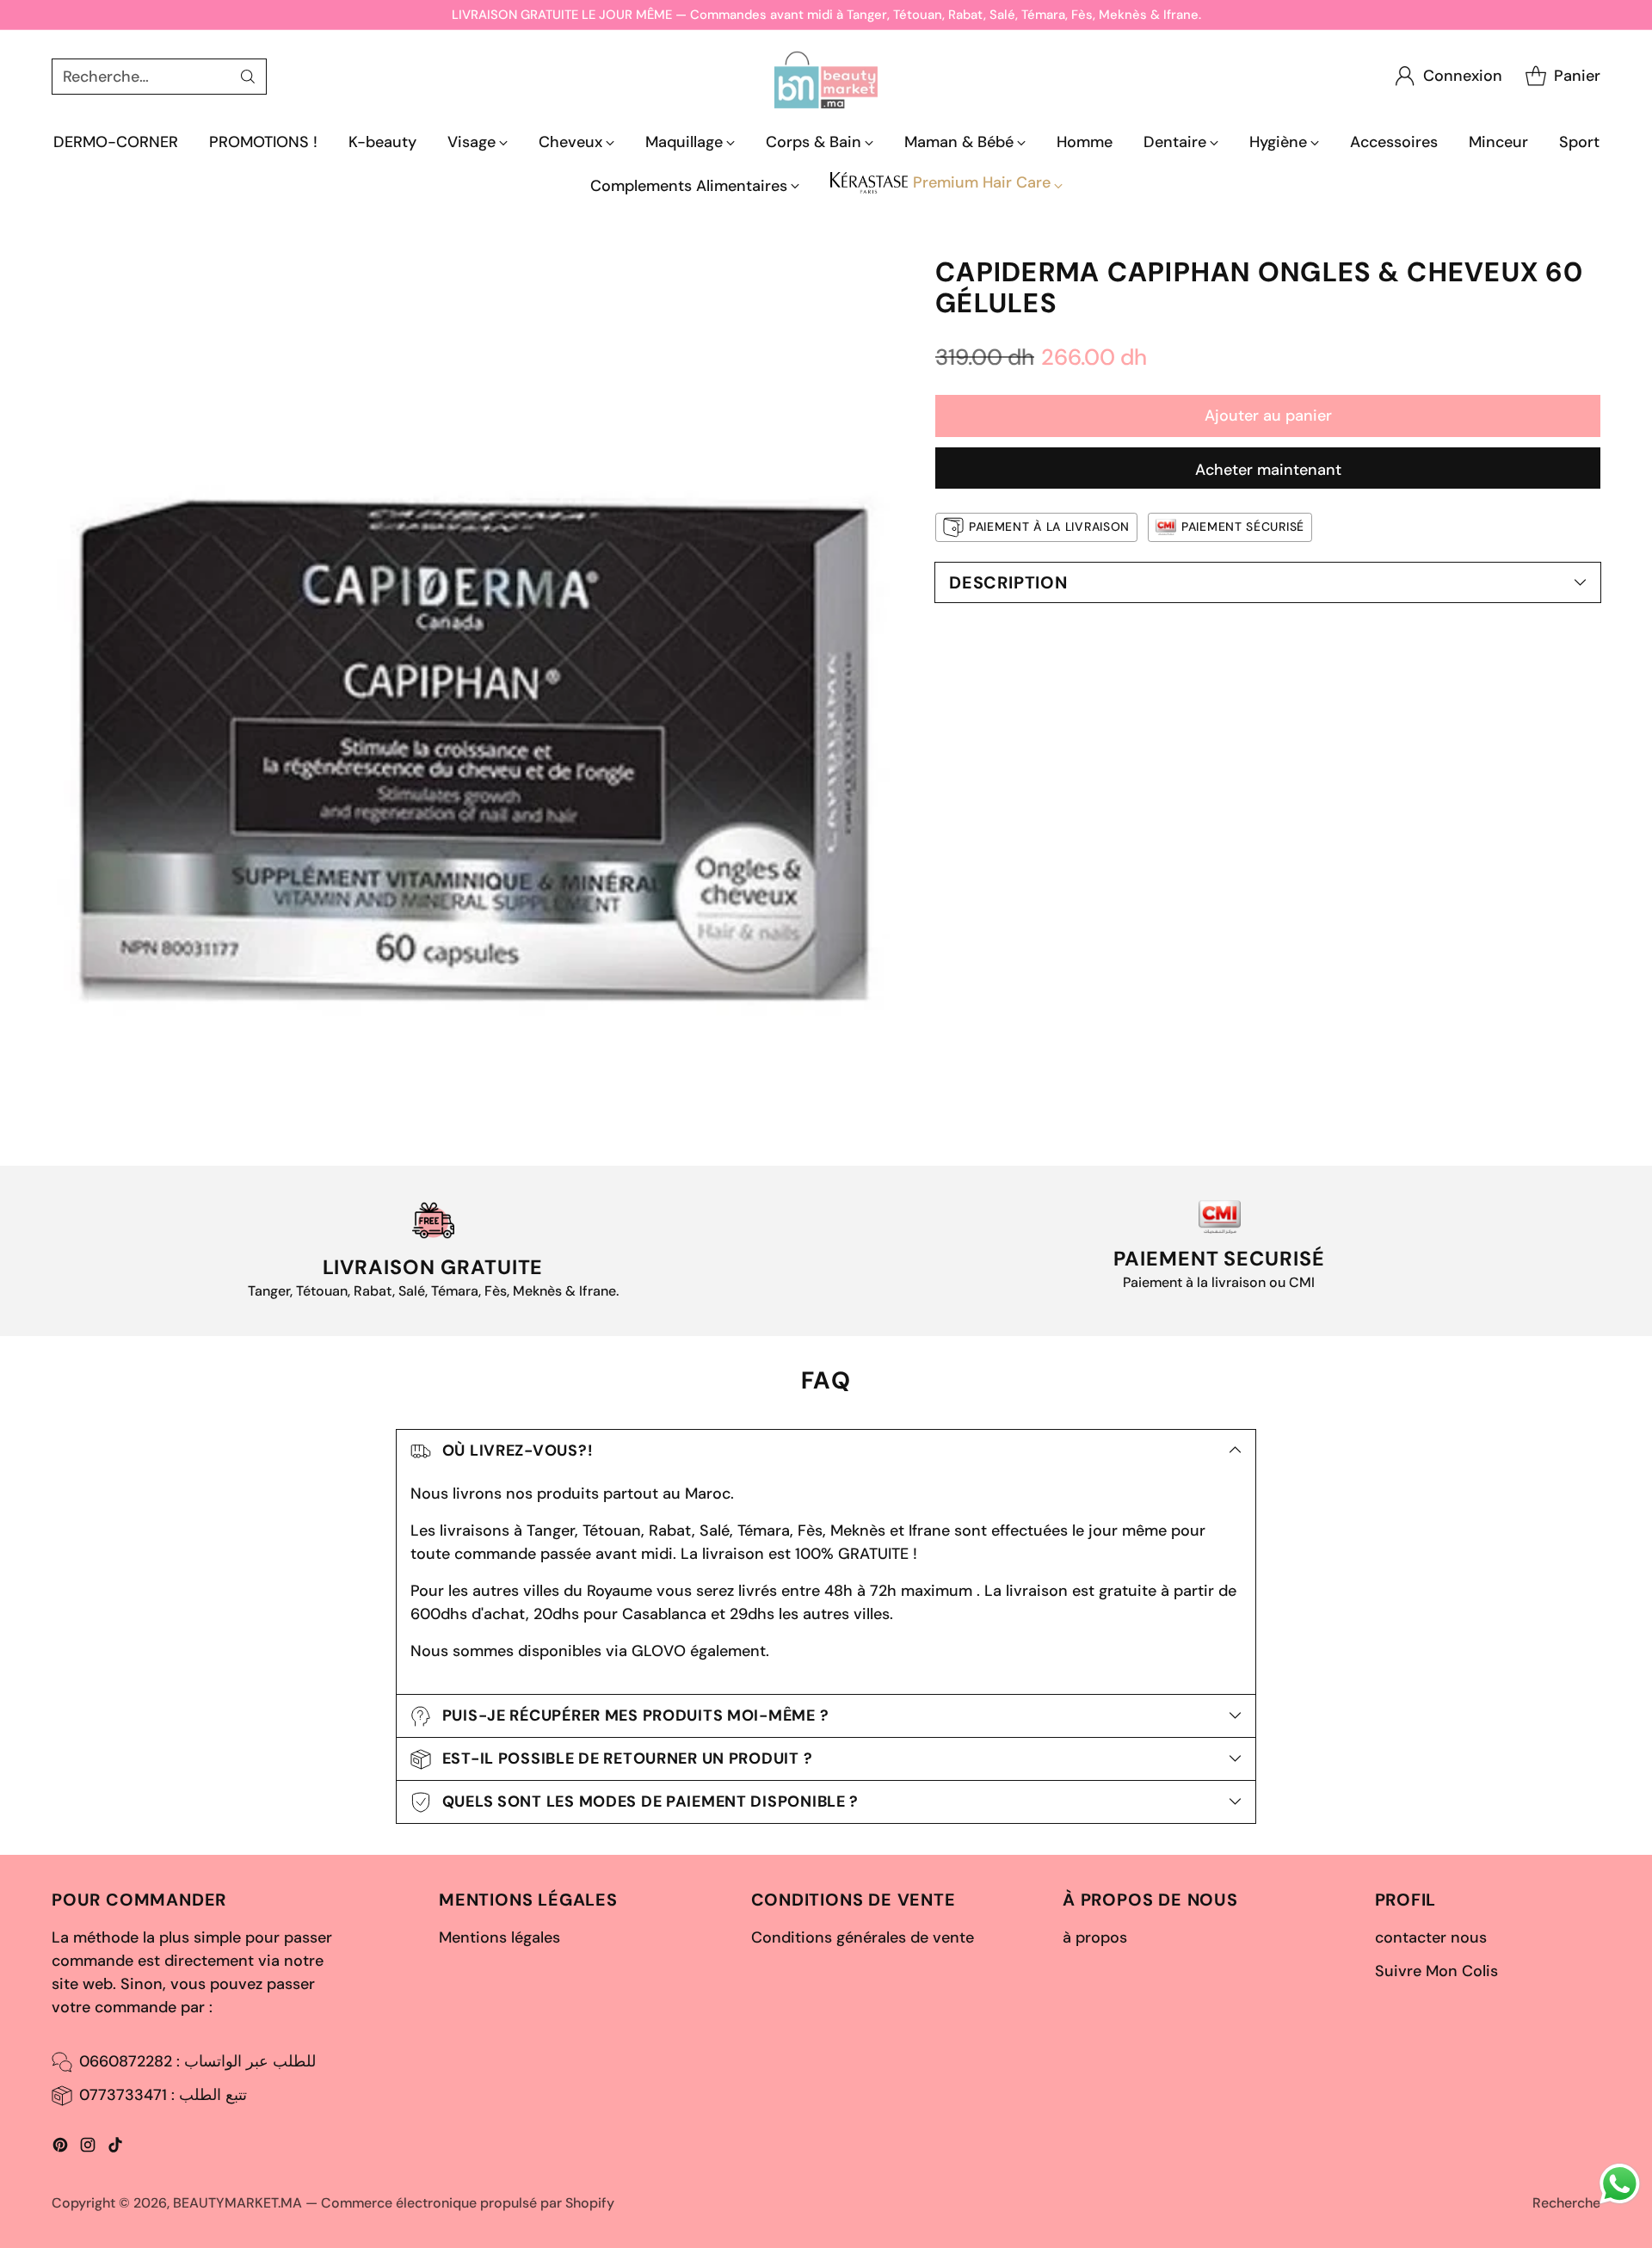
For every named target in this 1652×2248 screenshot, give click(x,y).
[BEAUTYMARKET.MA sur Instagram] (88, 2148)
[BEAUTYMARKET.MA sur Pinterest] (60, 2148)
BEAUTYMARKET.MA (237, 2203)
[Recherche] (248, 77)
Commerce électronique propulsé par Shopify (468, 2203)
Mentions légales (499, 1937)
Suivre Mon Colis (1436, 1971)
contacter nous (1431, 1937)
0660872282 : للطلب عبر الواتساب (197, 2061)
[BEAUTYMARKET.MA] (826, 76)
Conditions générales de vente (863, 1937)
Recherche (1566, 2203)
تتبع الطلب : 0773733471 (163, 2095)
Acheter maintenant (1268, 470)
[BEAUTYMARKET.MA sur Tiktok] (115, 2148)
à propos (1095, 1937)
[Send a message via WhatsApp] (1620, 2184)
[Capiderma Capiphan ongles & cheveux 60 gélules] (475, 681)
